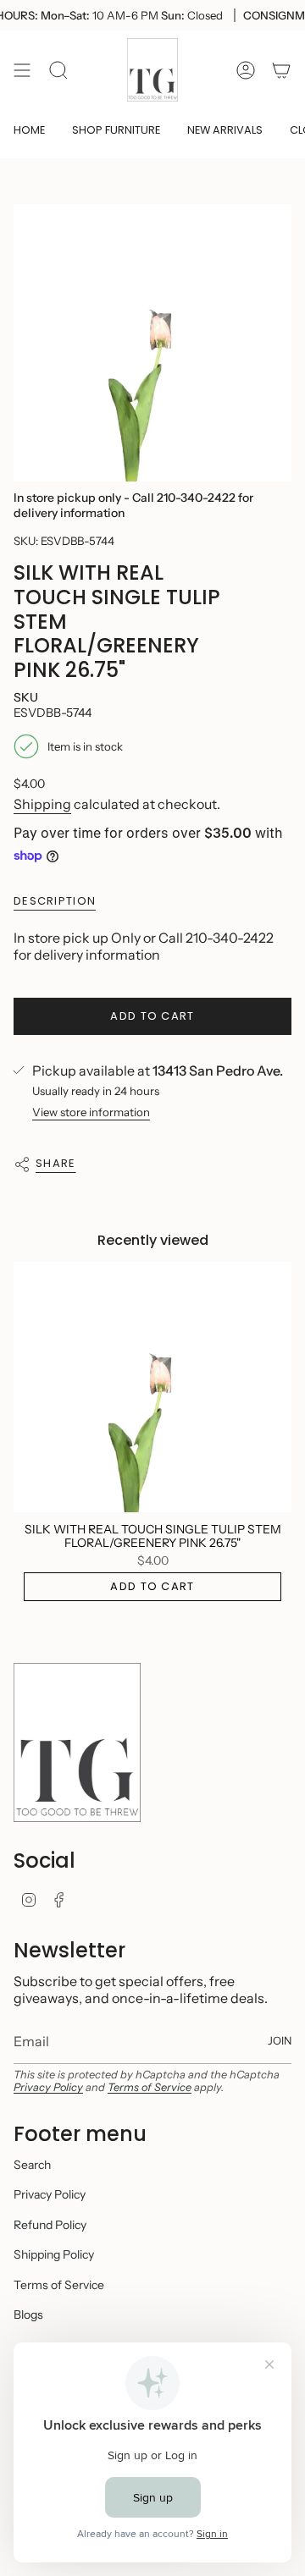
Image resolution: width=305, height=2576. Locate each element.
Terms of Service (150, 2087)
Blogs (28, 2315)
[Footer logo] (77, 1742)
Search (32, 2165)
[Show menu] (22, 70)
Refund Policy (50, 2225)
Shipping (42, 804)
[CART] (281, 70)
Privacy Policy (48, 2087)
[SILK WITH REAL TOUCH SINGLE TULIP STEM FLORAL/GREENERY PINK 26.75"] (152, 1387)
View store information (91, 1112)
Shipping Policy (54, 2254)
